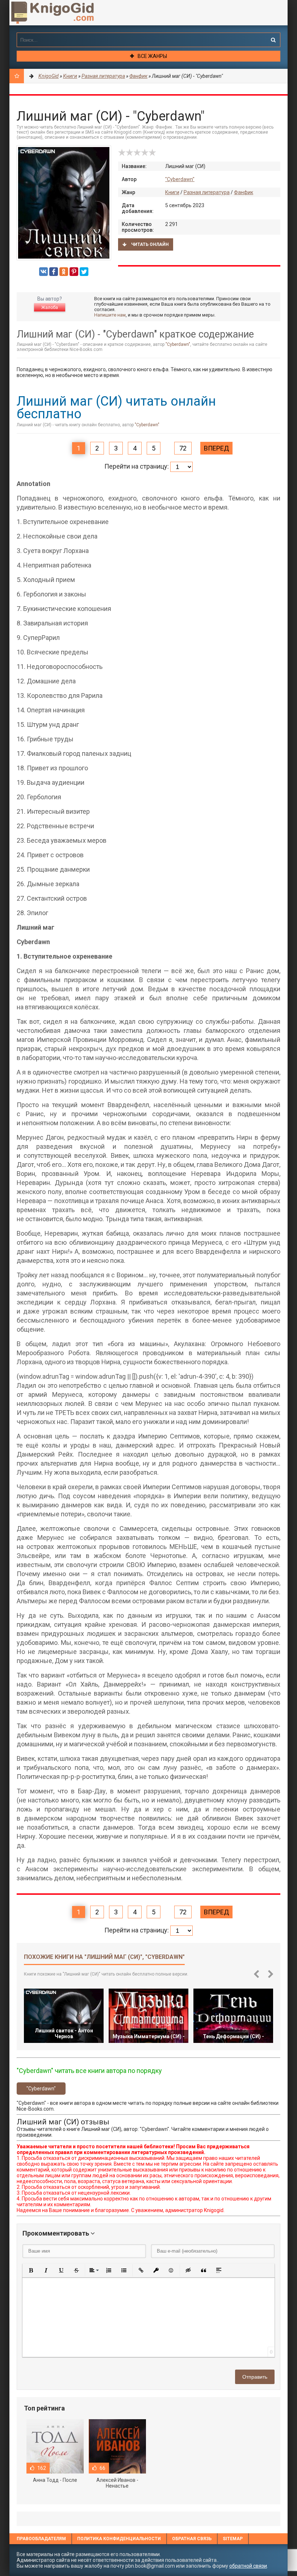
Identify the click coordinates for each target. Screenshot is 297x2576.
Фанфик (244, 192)
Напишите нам (110, 315)
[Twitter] (84, 272)
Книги (172, 192)
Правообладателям (41, 2539)
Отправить (255, 2377)
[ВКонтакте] (43, 272)
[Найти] (273, 40)
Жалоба (50, 307)
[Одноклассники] (64, 272)
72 (183, 448)
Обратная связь (192, 2539)
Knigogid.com (64, 13)
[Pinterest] (74, 272)
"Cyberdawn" (180, 179)
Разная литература (207, 192)
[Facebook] (54, 272)
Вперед (216, 448)
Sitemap (233, 2539)
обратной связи (248, 2566)
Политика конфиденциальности (119, 2539)
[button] (31, 2270)
